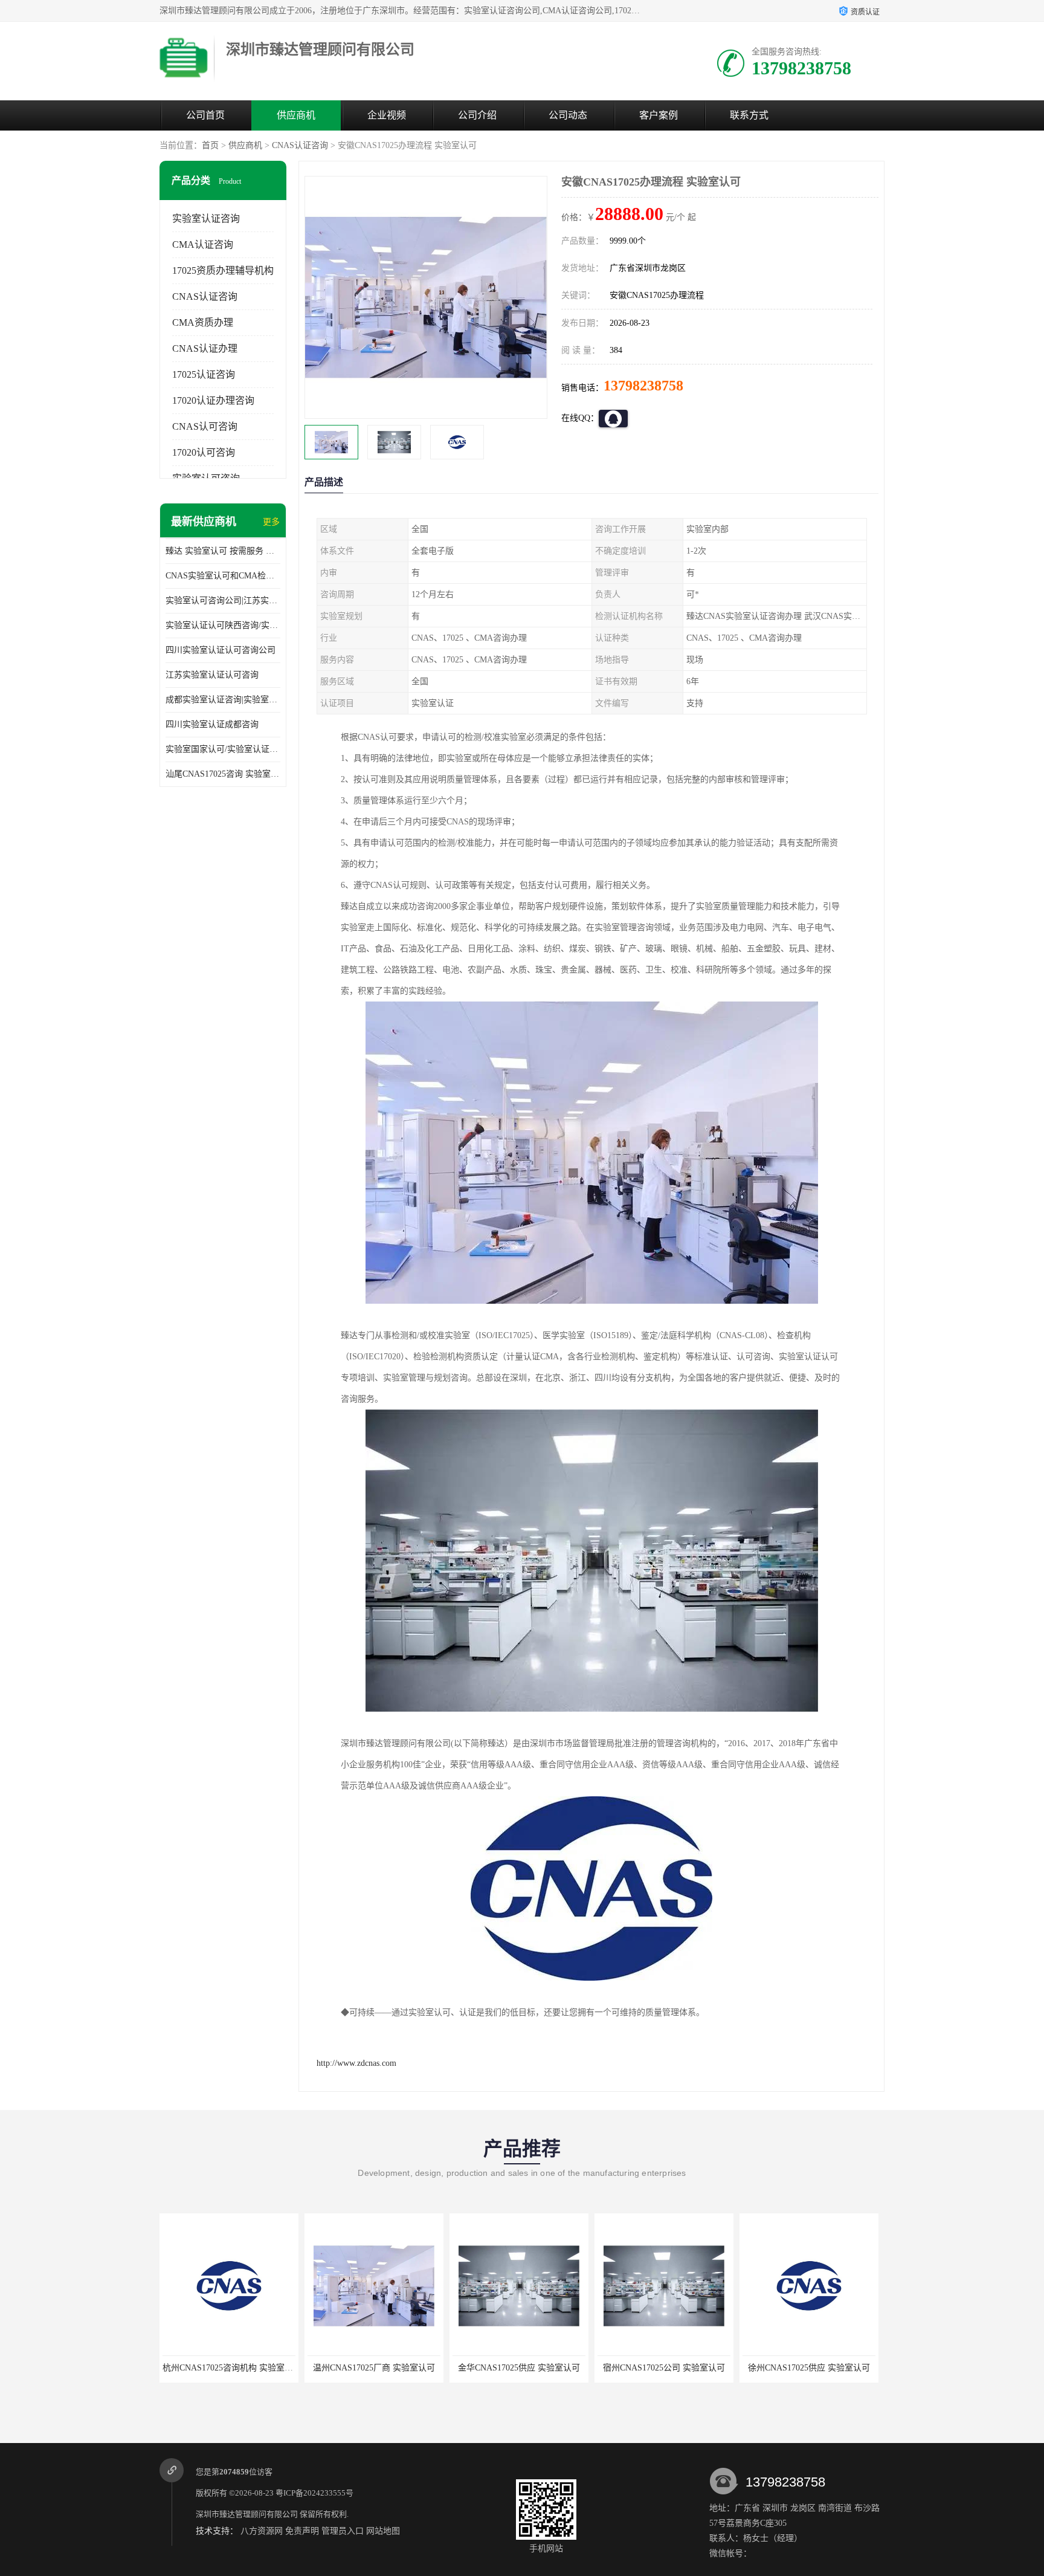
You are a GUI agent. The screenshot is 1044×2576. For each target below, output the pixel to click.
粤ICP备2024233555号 (314, 2493)
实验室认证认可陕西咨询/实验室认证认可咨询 (223, 625)
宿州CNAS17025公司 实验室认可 (519, 2368)
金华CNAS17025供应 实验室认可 (374, 2368)
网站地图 (383, 2531)
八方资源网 (262, 2531)
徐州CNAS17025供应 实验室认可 (664, 2368)
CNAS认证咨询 (300, 145)
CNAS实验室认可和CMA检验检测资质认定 (223, 576)
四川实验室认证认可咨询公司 (221, 650)
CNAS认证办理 (205, 348)
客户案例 (659, 115)
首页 (210, 145)
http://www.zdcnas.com (356, 2063)
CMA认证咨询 (203, 244)
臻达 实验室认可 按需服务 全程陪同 (223, 551)
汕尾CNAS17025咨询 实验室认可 (223, 774)
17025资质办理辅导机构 (223, 270)
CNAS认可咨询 (205, 426)
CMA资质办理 (203, 322)
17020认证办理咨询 (213, 400)
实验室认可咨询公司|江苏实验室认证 (223, 600)
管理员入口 (343, 2531)
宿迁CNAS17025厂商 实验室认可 (809, 2368)
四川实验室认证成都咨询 (212, 724)
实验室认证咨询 (206, 218)
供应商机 (296, 115)
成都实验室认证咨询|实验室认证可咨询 (223, 700)
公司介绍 (477, 115)
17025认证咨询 (204, 374)
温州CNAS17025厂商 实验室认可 (229, 2368)
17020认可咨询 (204, 452)
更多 (271, 522)
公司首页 (205, 115)
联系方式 (749, 115)
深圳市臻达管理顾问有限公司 (247, 2514)
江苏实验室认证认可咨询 (212, 675)
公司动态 (568, 115)
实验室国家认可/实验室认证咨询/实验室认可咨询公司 (223, 749)
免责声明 (302, 2531)
